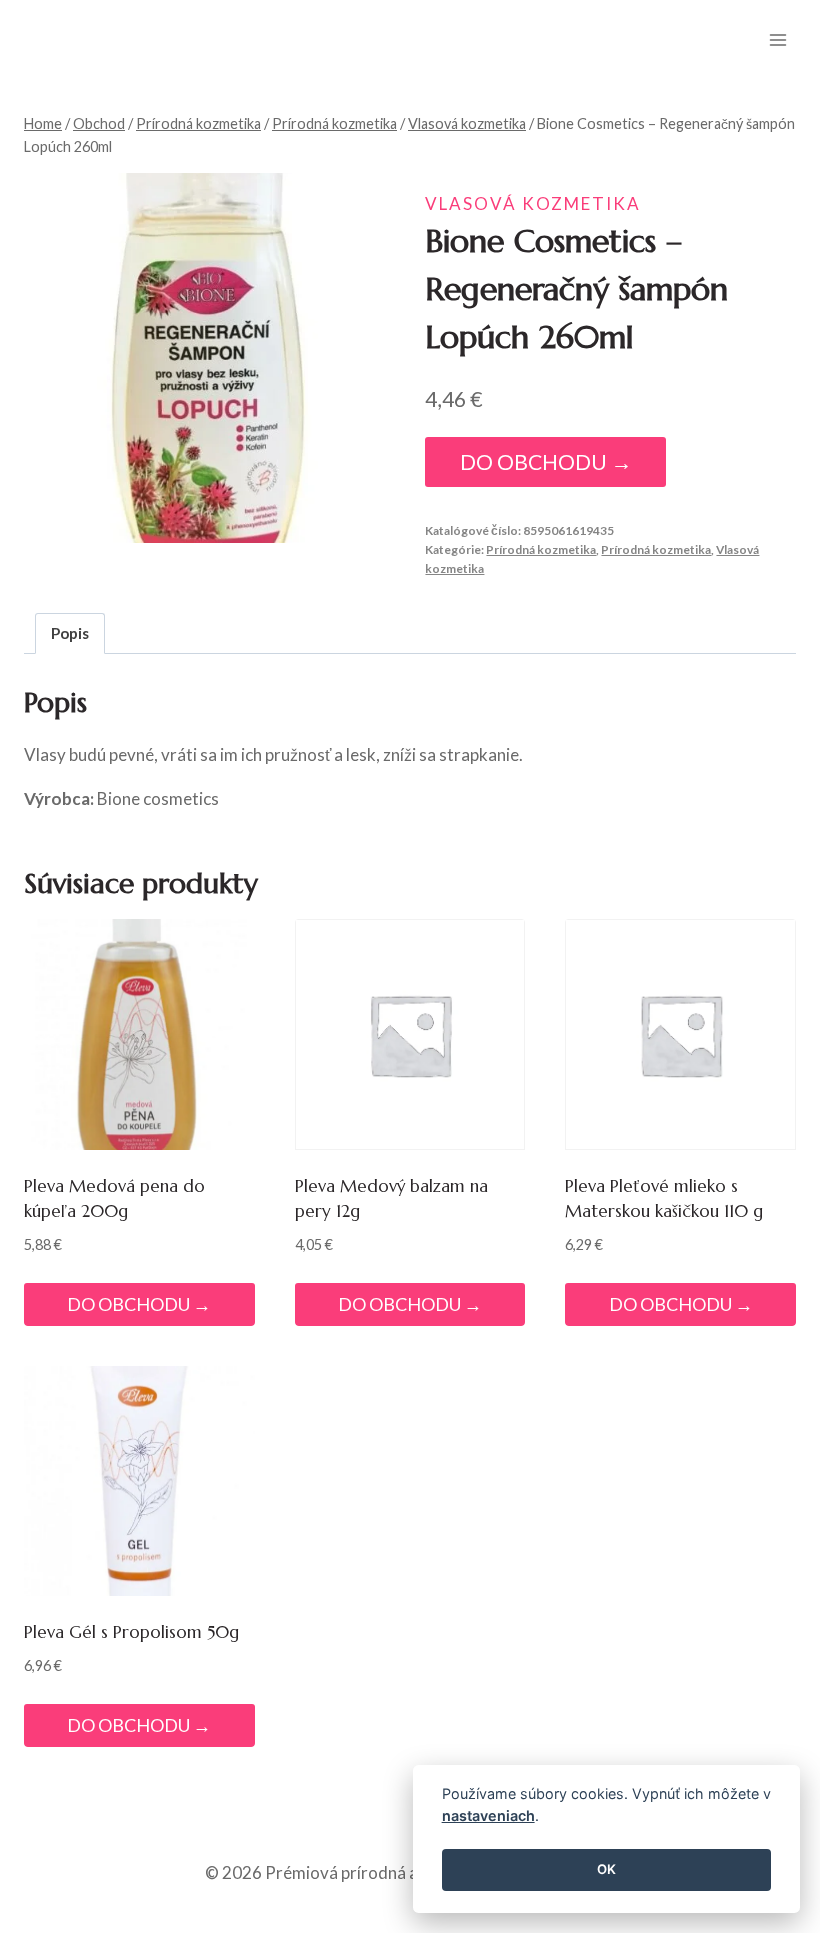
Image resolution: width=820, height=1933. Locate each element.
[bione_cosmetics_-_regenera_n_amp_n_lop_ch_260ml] (209, 358)
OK (606, 1869)
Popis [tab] (70, 633)
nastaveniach (488, 1815)
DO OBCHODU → (546, 462)
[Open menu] (777, 39)
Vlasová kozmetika (533, 203)
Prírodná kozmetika (541, 549)
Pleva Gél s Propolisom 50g (131, 1632)
